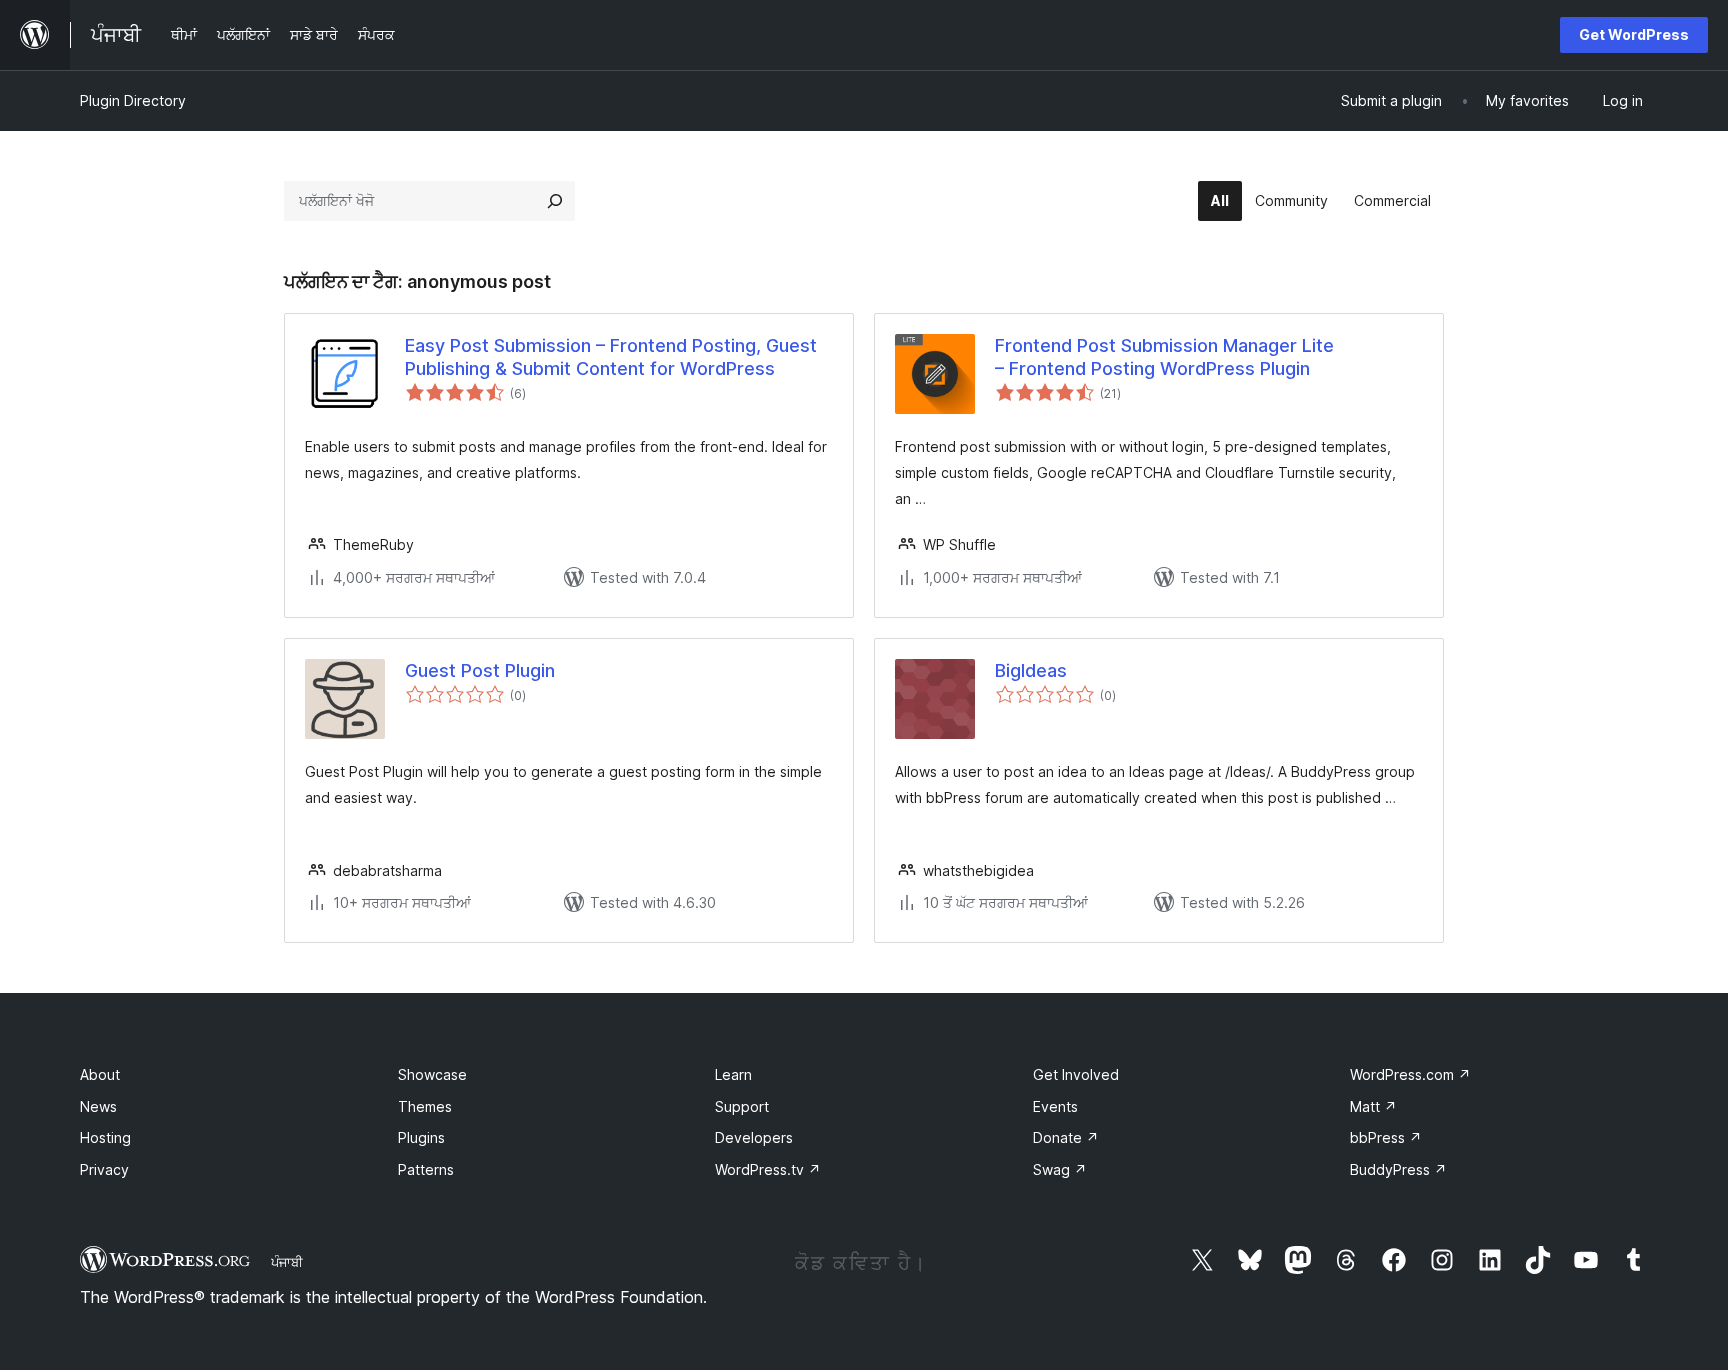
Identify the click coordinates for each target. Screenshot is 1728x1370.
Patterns (426, 1169)
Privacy (104, 1169)
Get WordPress (1634, 34)
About (100, 1074)
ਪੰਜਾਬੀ (287, 1262)
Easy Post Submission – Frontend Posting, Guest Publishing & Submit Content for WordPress (611, 357)
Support (742, 1106)
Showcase (432, 1074)
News (98, 1106)
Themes (425, 1106)
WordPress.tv (768, 1169)
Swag (1060, 1169)
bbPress (1386, 1137)
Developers (754, 1137)
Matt (1373, 1106)
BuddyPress (1398, 1169)
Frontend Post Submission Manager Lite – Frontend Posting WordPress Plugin (1164, 357)
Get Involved (1076, 1074)
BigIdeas (1031, 670)
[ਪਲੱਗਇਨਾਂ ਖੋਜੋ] (555, 201)
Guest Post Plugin (480, 670)
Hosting (105, 1137)
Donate (1066, 1137)
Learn (733, 1074)
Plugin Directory (133, 100)
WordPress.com (1410, 1074)
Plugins (421, 1137)
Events (1055, 1106)
